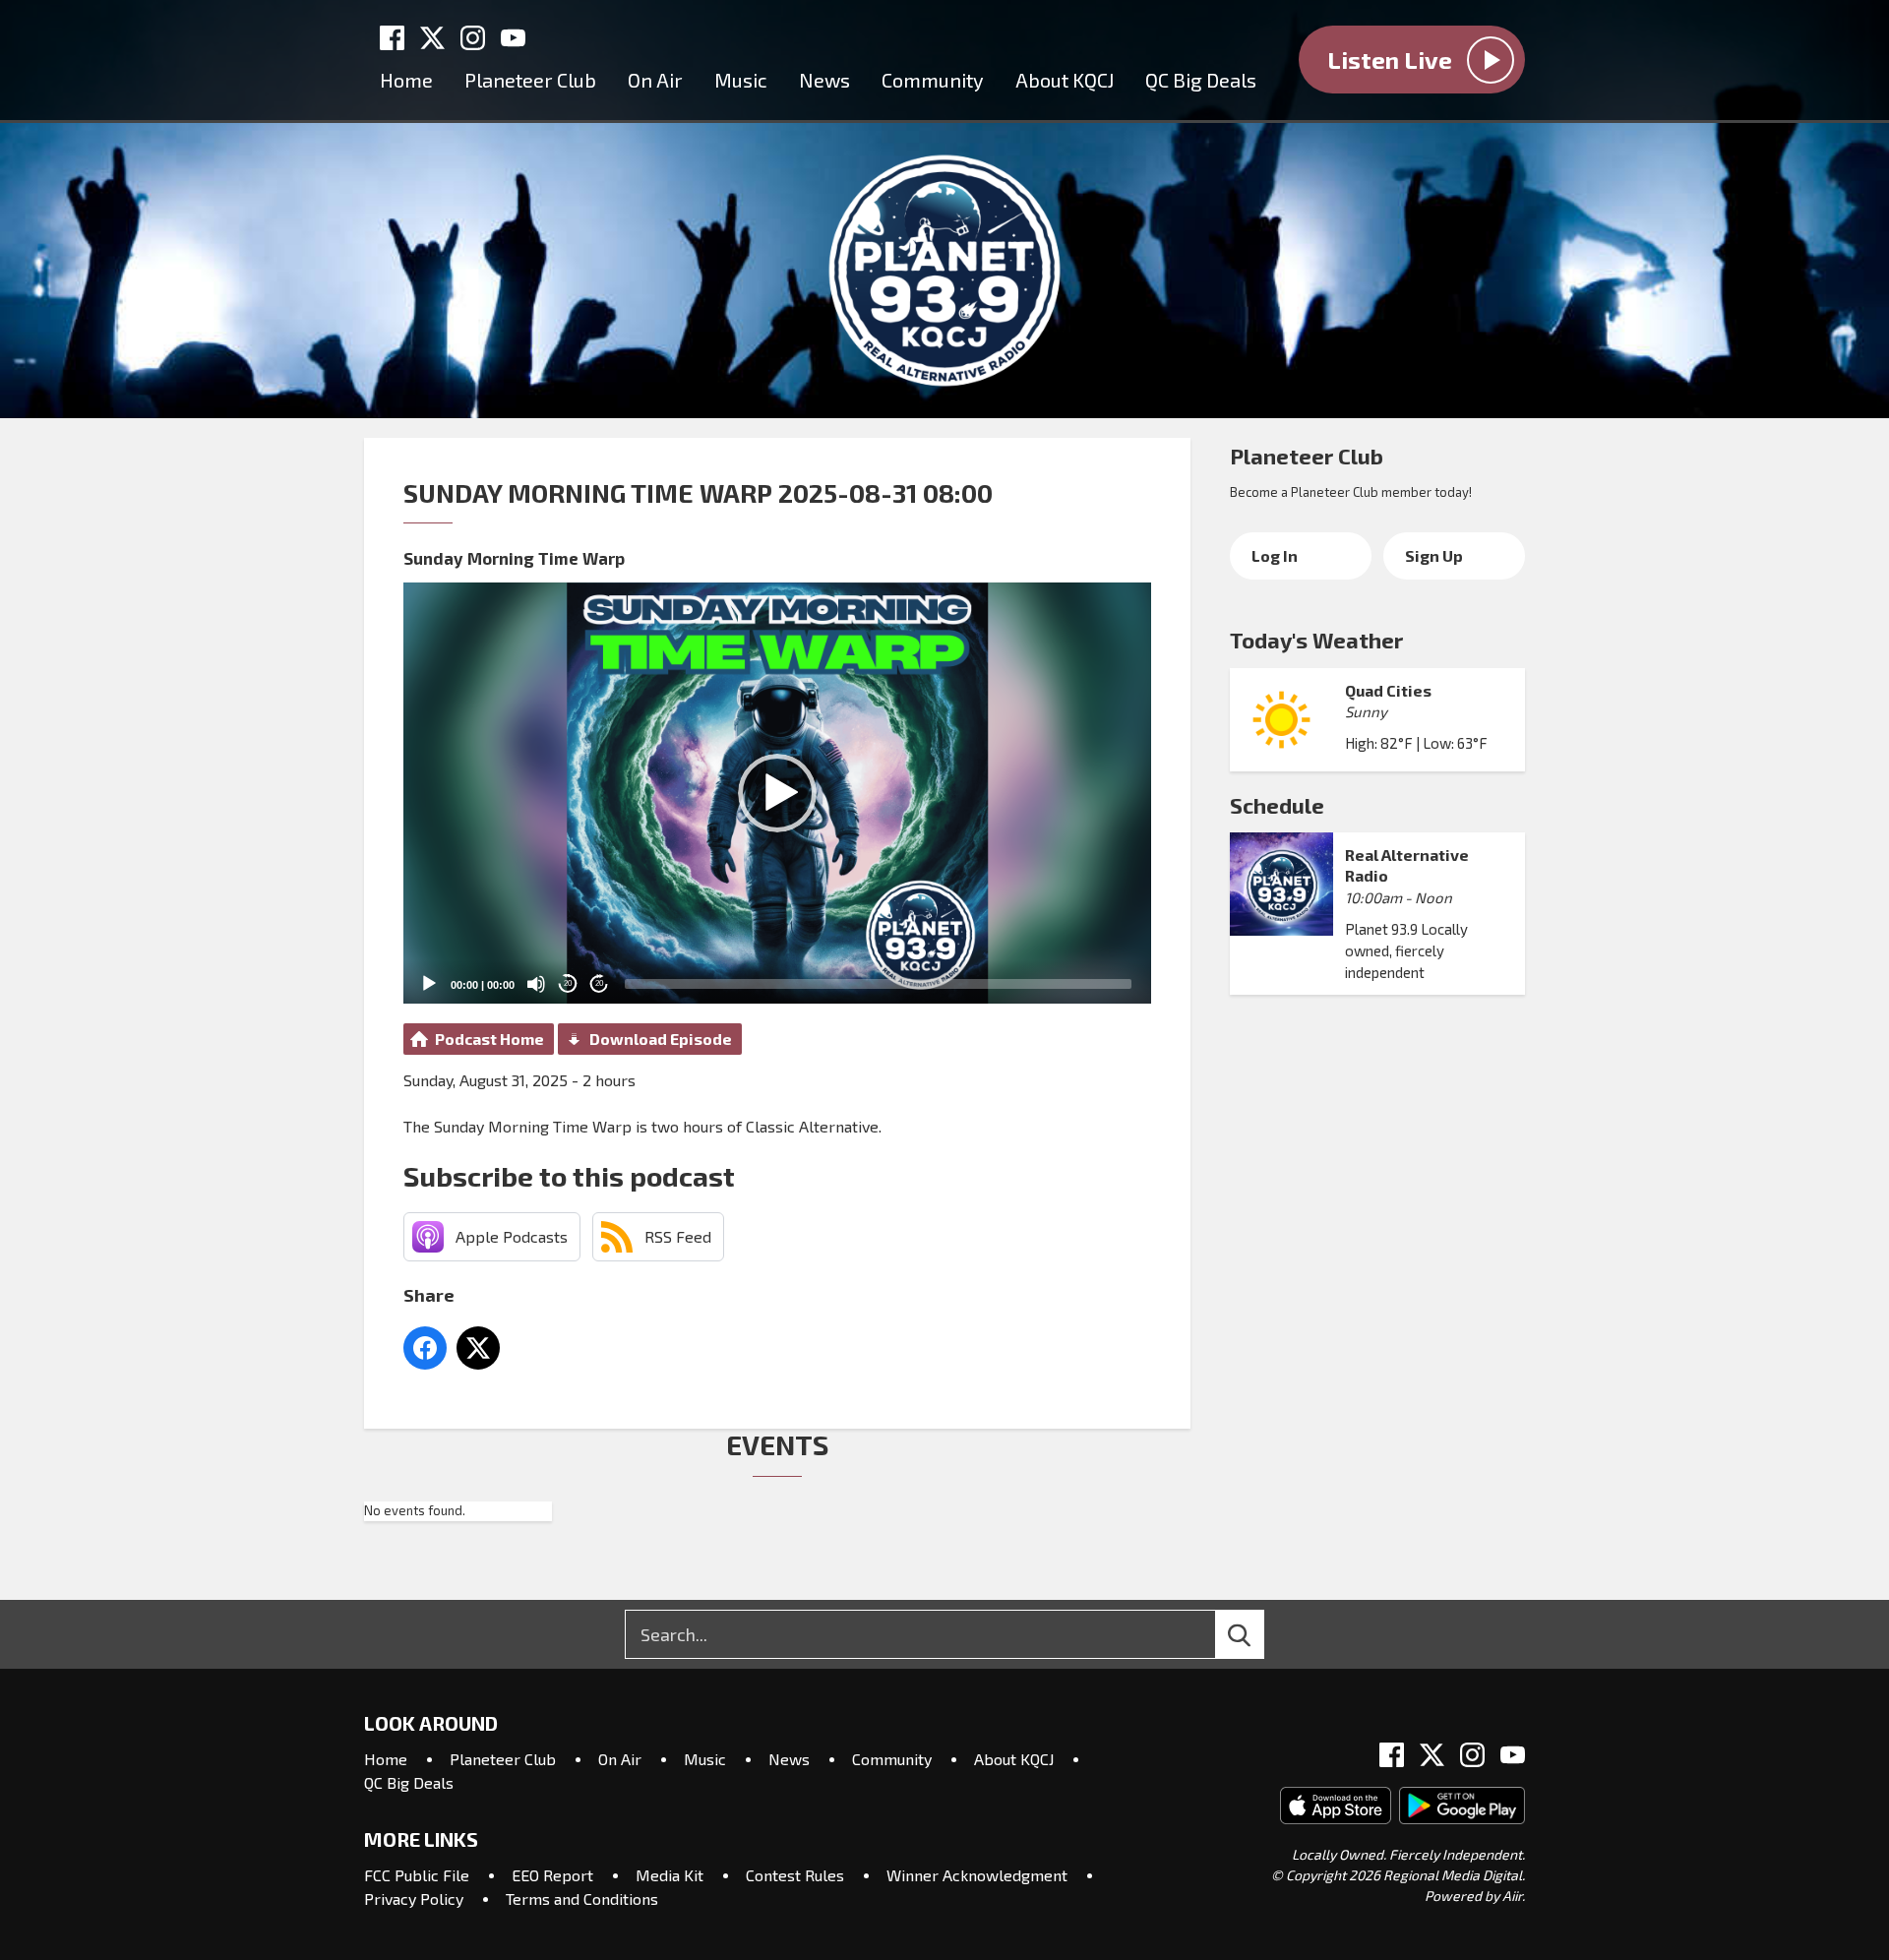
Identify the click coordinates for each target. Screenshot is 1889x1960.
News (824, 80)
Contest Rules (795, 1875)
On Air (655, 80)
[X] (432, 38)
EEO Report (552, 1875)
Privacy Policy (414, 1899)
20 (568, 983)
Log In (1275, 555)
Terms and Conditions (582, 1899)
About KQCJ (1065, 80)
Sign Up (1434, 555)
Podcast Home (489, 1039)
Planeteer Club (530, 80)
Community (933, 80)
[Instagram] (473, 38)
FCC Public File (417, 1875)
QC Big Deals (1201, 80)
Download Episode (661, 1039)
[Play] (429, 984)
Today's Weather (1316, 640)
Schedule (1277, 805)
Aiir (1512, 1896)
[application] (777, 793)
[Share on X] (478, 1348)
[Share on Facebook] (425, 1348)
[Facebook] (392, 38)
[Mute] (536, 984)
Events (777, 1444)
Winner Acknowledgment (977, 1875)
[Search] (1257, 1634)
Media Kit (670, 1875)
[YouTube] (513, 38)
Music (741, 80)
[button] (777, 793)
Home (406, 80)
